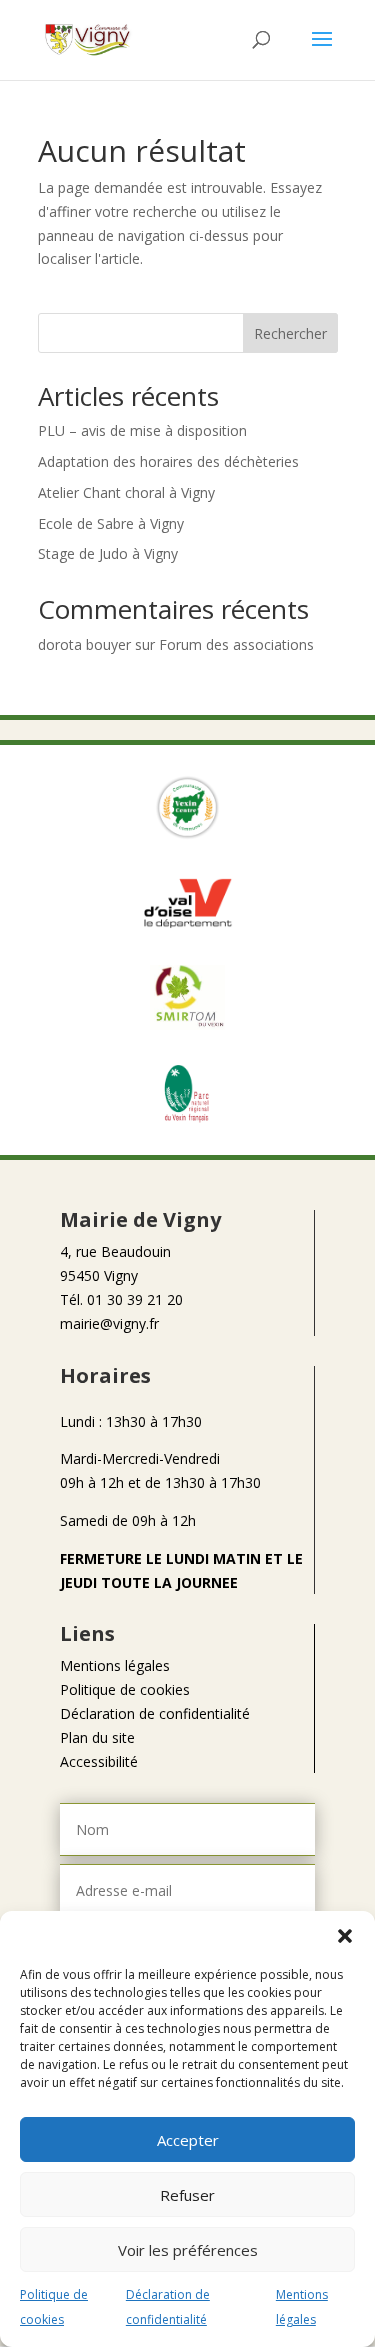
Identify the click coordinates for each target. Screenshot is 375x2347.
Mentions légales (115, 1665)
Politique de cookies (125, 1689)
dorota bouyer (84, 644)
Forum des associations (236, 644)
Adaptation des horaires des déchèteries (168, 461)
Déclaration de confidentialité (155, 1713)
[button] (345, 1936)
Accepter (188, 2140)
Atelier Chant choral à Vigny (126, 492)
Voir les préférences (188, 2250)
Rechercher (290, 333)
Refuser (187, 2195)
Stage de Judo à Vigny (108, 553)
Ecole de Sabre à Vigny (111, 523)
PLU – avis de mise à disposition (142, 430)
